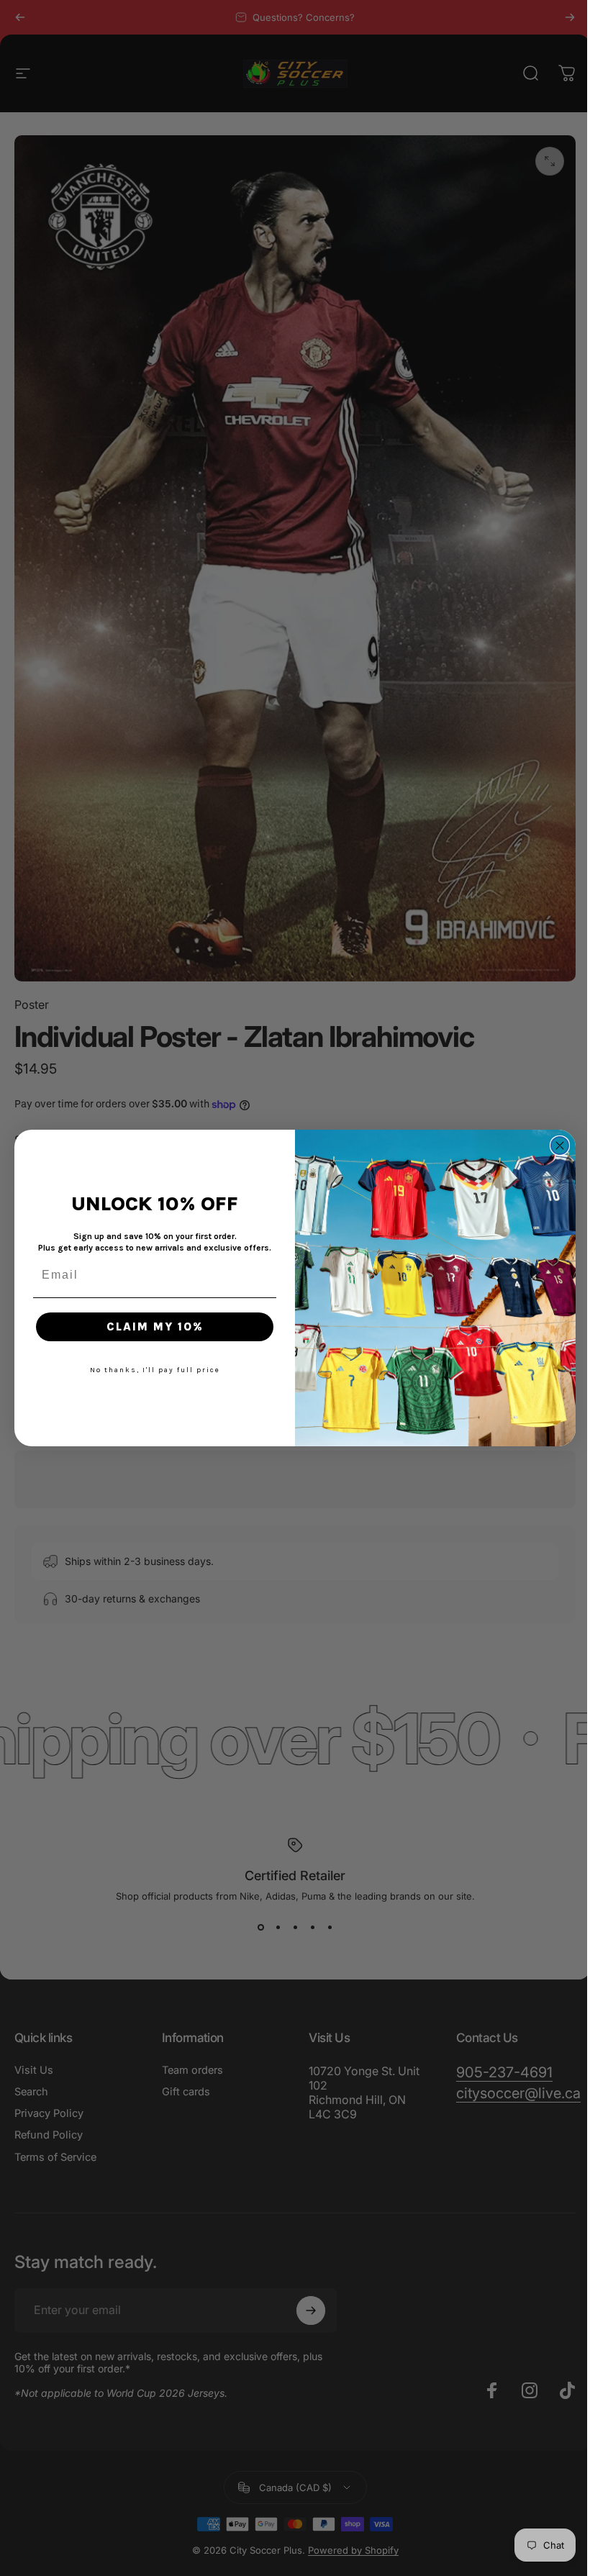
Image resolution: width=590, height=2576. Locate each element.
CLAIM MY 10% (149, 1326)
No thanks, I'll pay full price (149, 1370)
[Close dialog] (555, 1146)
